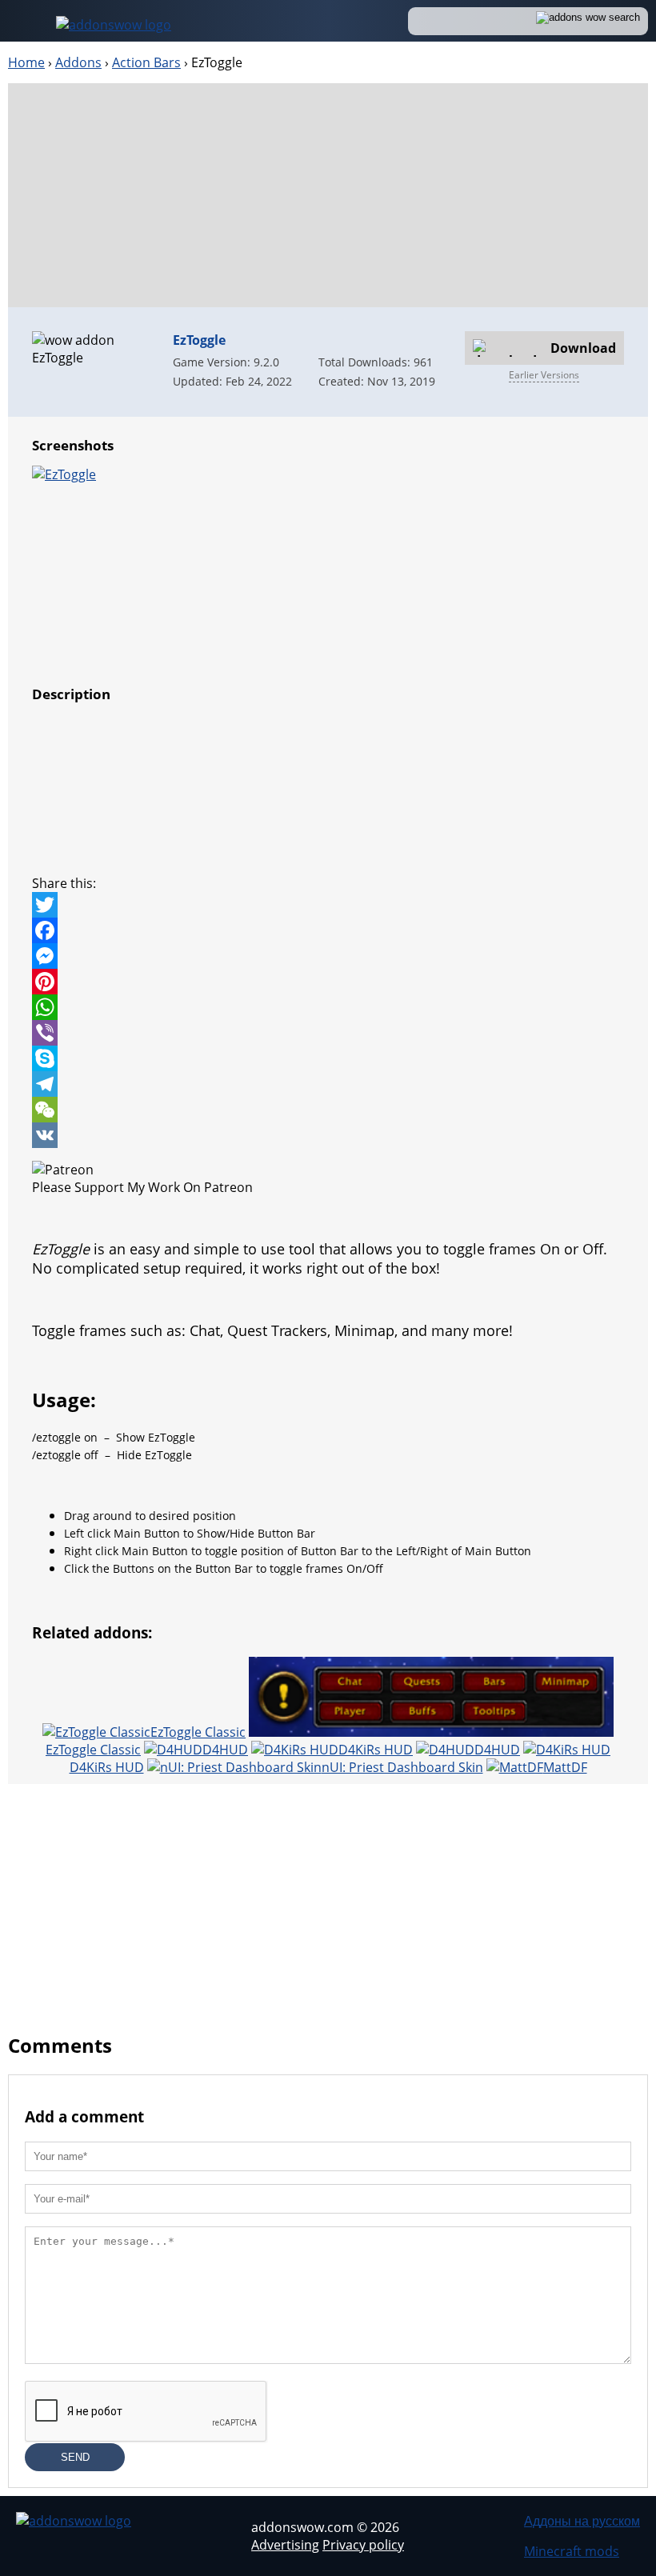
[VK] (328, 1135)
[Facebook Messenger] (328, 956)
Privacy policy (363, 2545)
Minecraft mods (572, 2551)
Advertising (285, 2545)
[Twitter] (328, 905)
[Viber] (328, 1033)
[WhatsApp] (328, 1007)
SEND (75, 2457)
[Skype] (328, 1058)
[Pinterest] (328, 982)
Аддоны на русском (582, 2521)
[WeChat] (328, 1110)
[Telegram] (328, 1084)
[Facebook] (328, 930)
